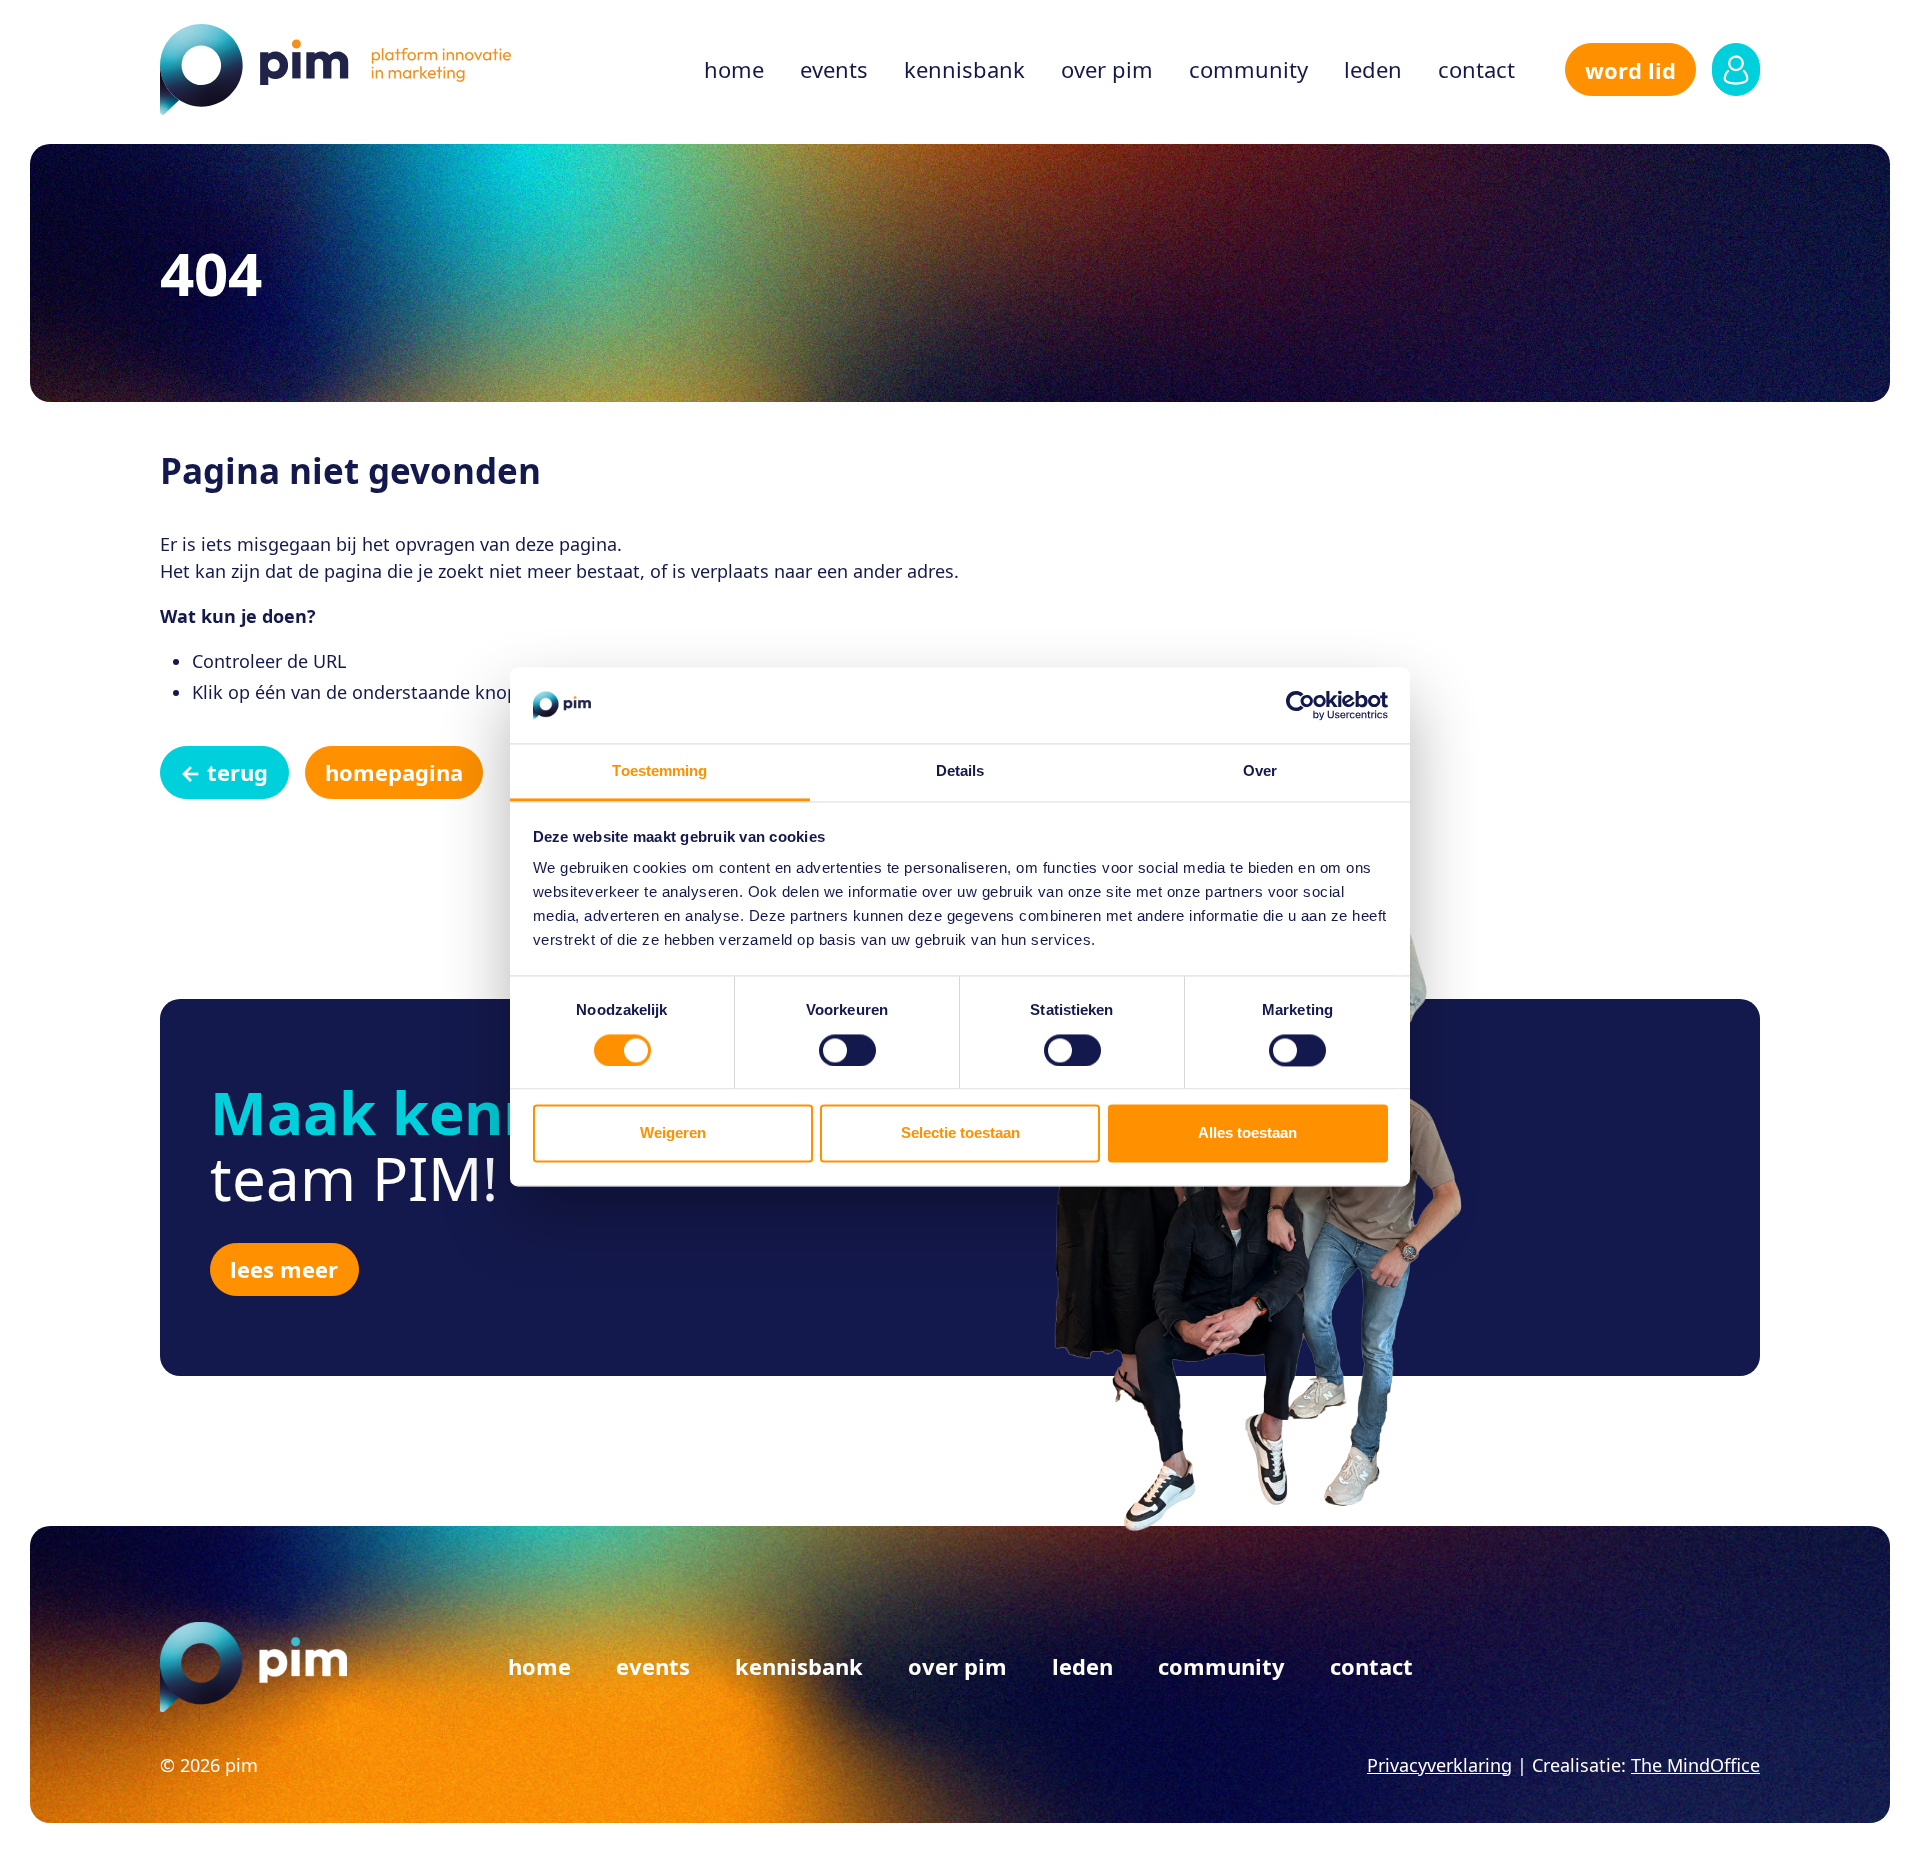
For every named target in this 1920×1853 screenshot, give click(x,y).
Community (1248, 69)
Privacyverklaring (1439, 1765)
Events (834, 69)
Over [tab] (1260, 771)
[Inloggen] (1736, 69)
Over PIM (1107, 69)
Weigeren (673, 1133)
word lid (1630, 70)
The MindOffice (1695, 1765)
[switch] (847, 1050)
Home (734, 69)
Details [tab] (960, 771)
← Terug (224, 772)
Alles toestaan (1247, 1133)
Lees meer (284, 1269)
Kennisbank (964, 69)
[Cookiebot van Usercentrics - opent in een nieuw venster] (1300, 705)
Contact (1476, 69)
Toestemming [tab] (659, 771)
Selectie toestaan (960, 1133)
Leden (1373, 69)
